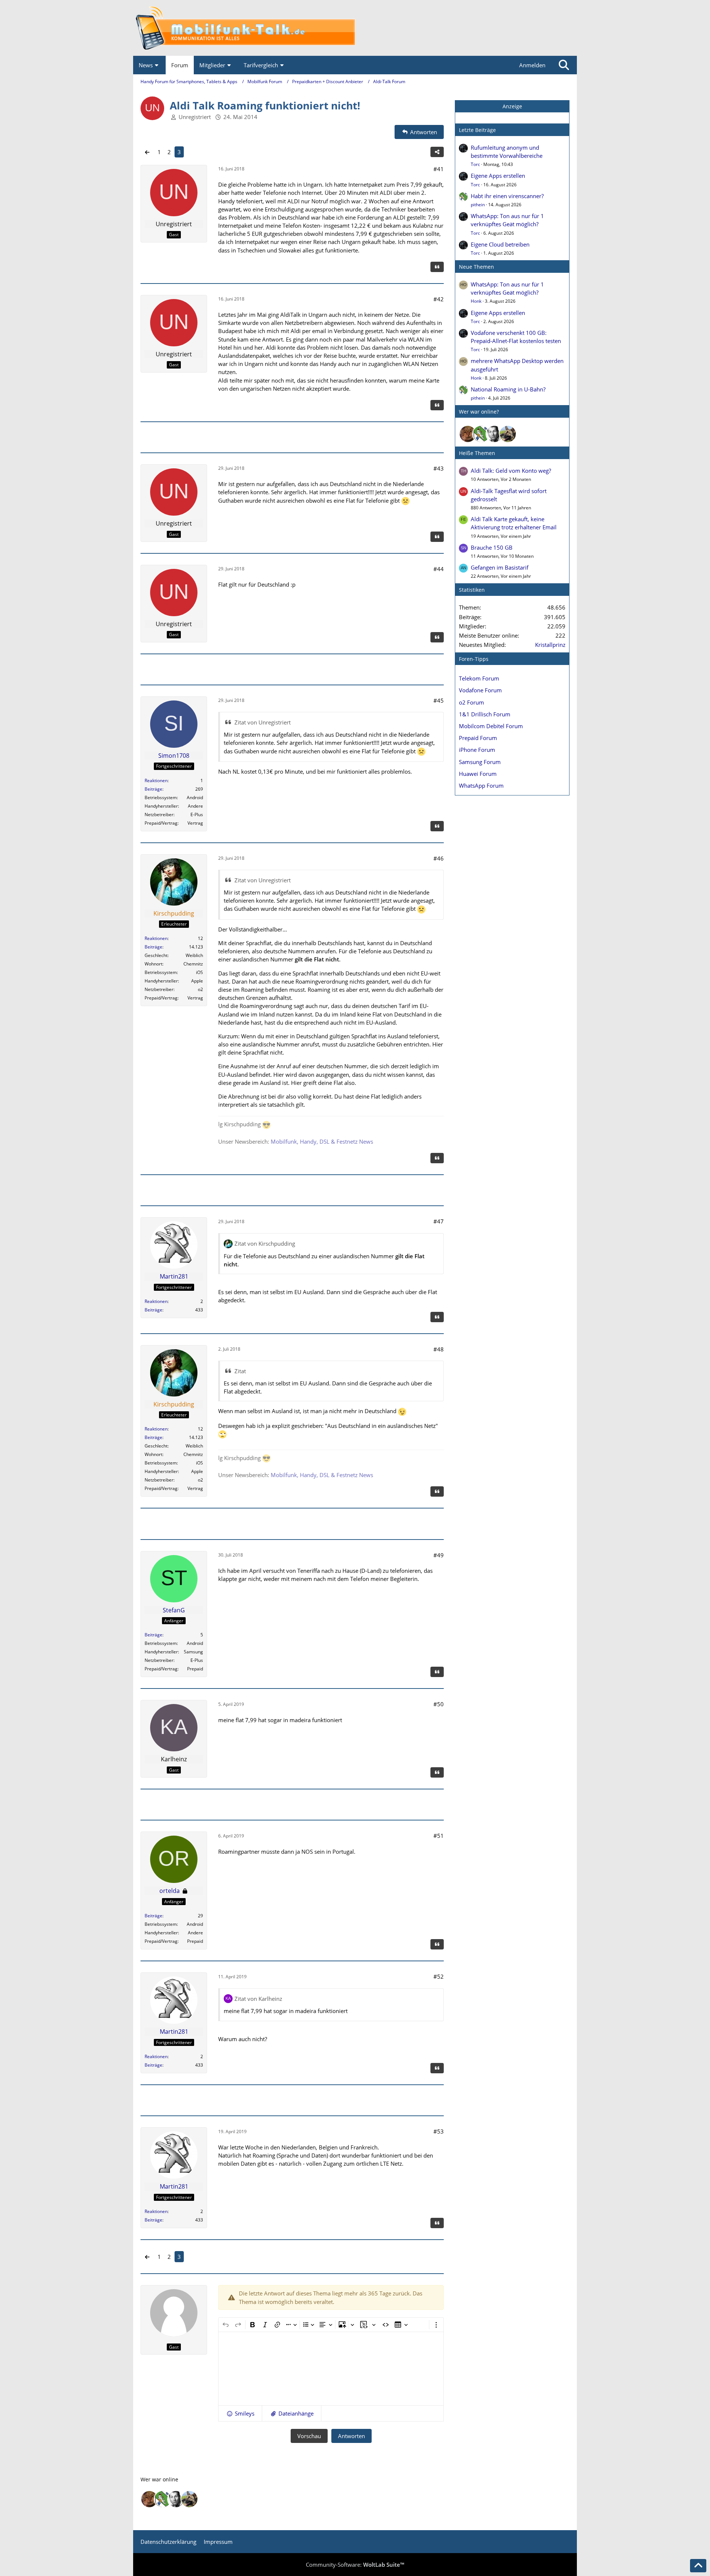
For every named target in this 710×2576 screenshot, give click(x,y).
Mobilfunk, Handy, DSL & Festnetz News (322, 1141)
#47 (439, 1221)
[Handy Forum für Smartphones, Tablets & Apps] (355, 28)
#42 (439, 299)
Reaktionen (156, 780)
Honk (476, 301)
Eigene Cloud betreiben (500, 244)
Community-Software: (355, 2565)
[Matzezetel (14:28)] (468, 434)
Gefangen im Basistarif (500, 567)
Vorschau (309, 2436)
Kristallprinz (550, 645)
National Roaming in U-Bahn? (508, 389)
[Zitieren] (437, 267)
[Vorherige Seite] (147, 152)
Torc (475, 164)
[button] (240, 2413)
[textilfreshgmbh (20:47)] (508, 434)
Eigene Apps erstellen (498, 176)
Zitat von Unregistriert (263, 722)
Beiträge (153, 789)
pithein (478, 205)
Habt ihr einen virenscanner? (507, 196)
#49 (439, 1555)
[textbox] (331, 2369)
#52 (439, 1976)
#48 (439, 1349)
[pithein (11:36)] (481, 434)
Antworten (351, 2436)
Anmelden (532, 65)
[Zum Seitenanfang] (698, 2566)
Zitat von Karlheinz (258, 1999)
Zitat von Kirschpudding (265, 1243)
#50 (439, 1704)
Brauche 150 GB (492, 547)
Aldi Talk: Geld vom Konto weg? (511, 471)
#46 (439, 858)
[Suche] (564, 65)
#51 (439, 1836)
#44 (439, 569)
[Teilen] (437, 152)
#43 (439, 468)
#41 (439, 169)
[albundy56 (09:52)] (494, 434)
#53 (439, 2131)
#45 (439, 700)
